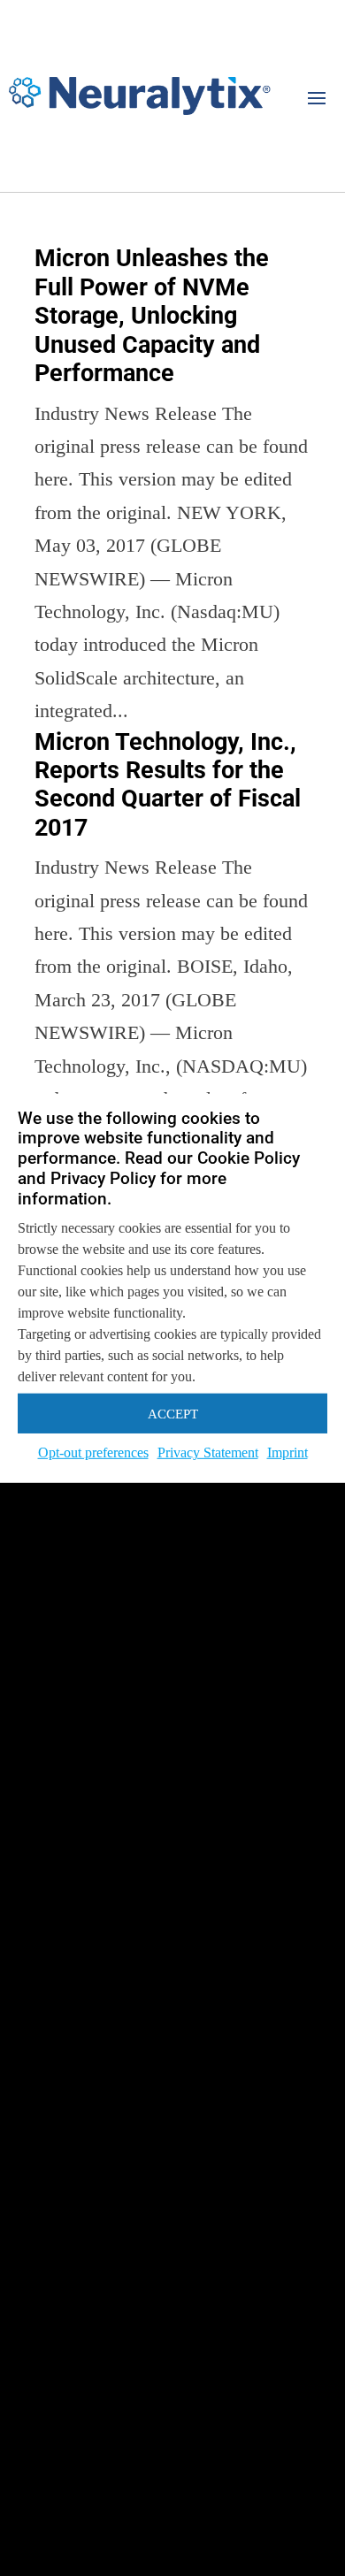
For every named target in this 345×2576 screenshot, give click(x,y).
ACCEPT (173, 1414)
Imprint (287, 1452)
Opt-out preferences (93, 1452)
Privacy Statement (208, 1452)
